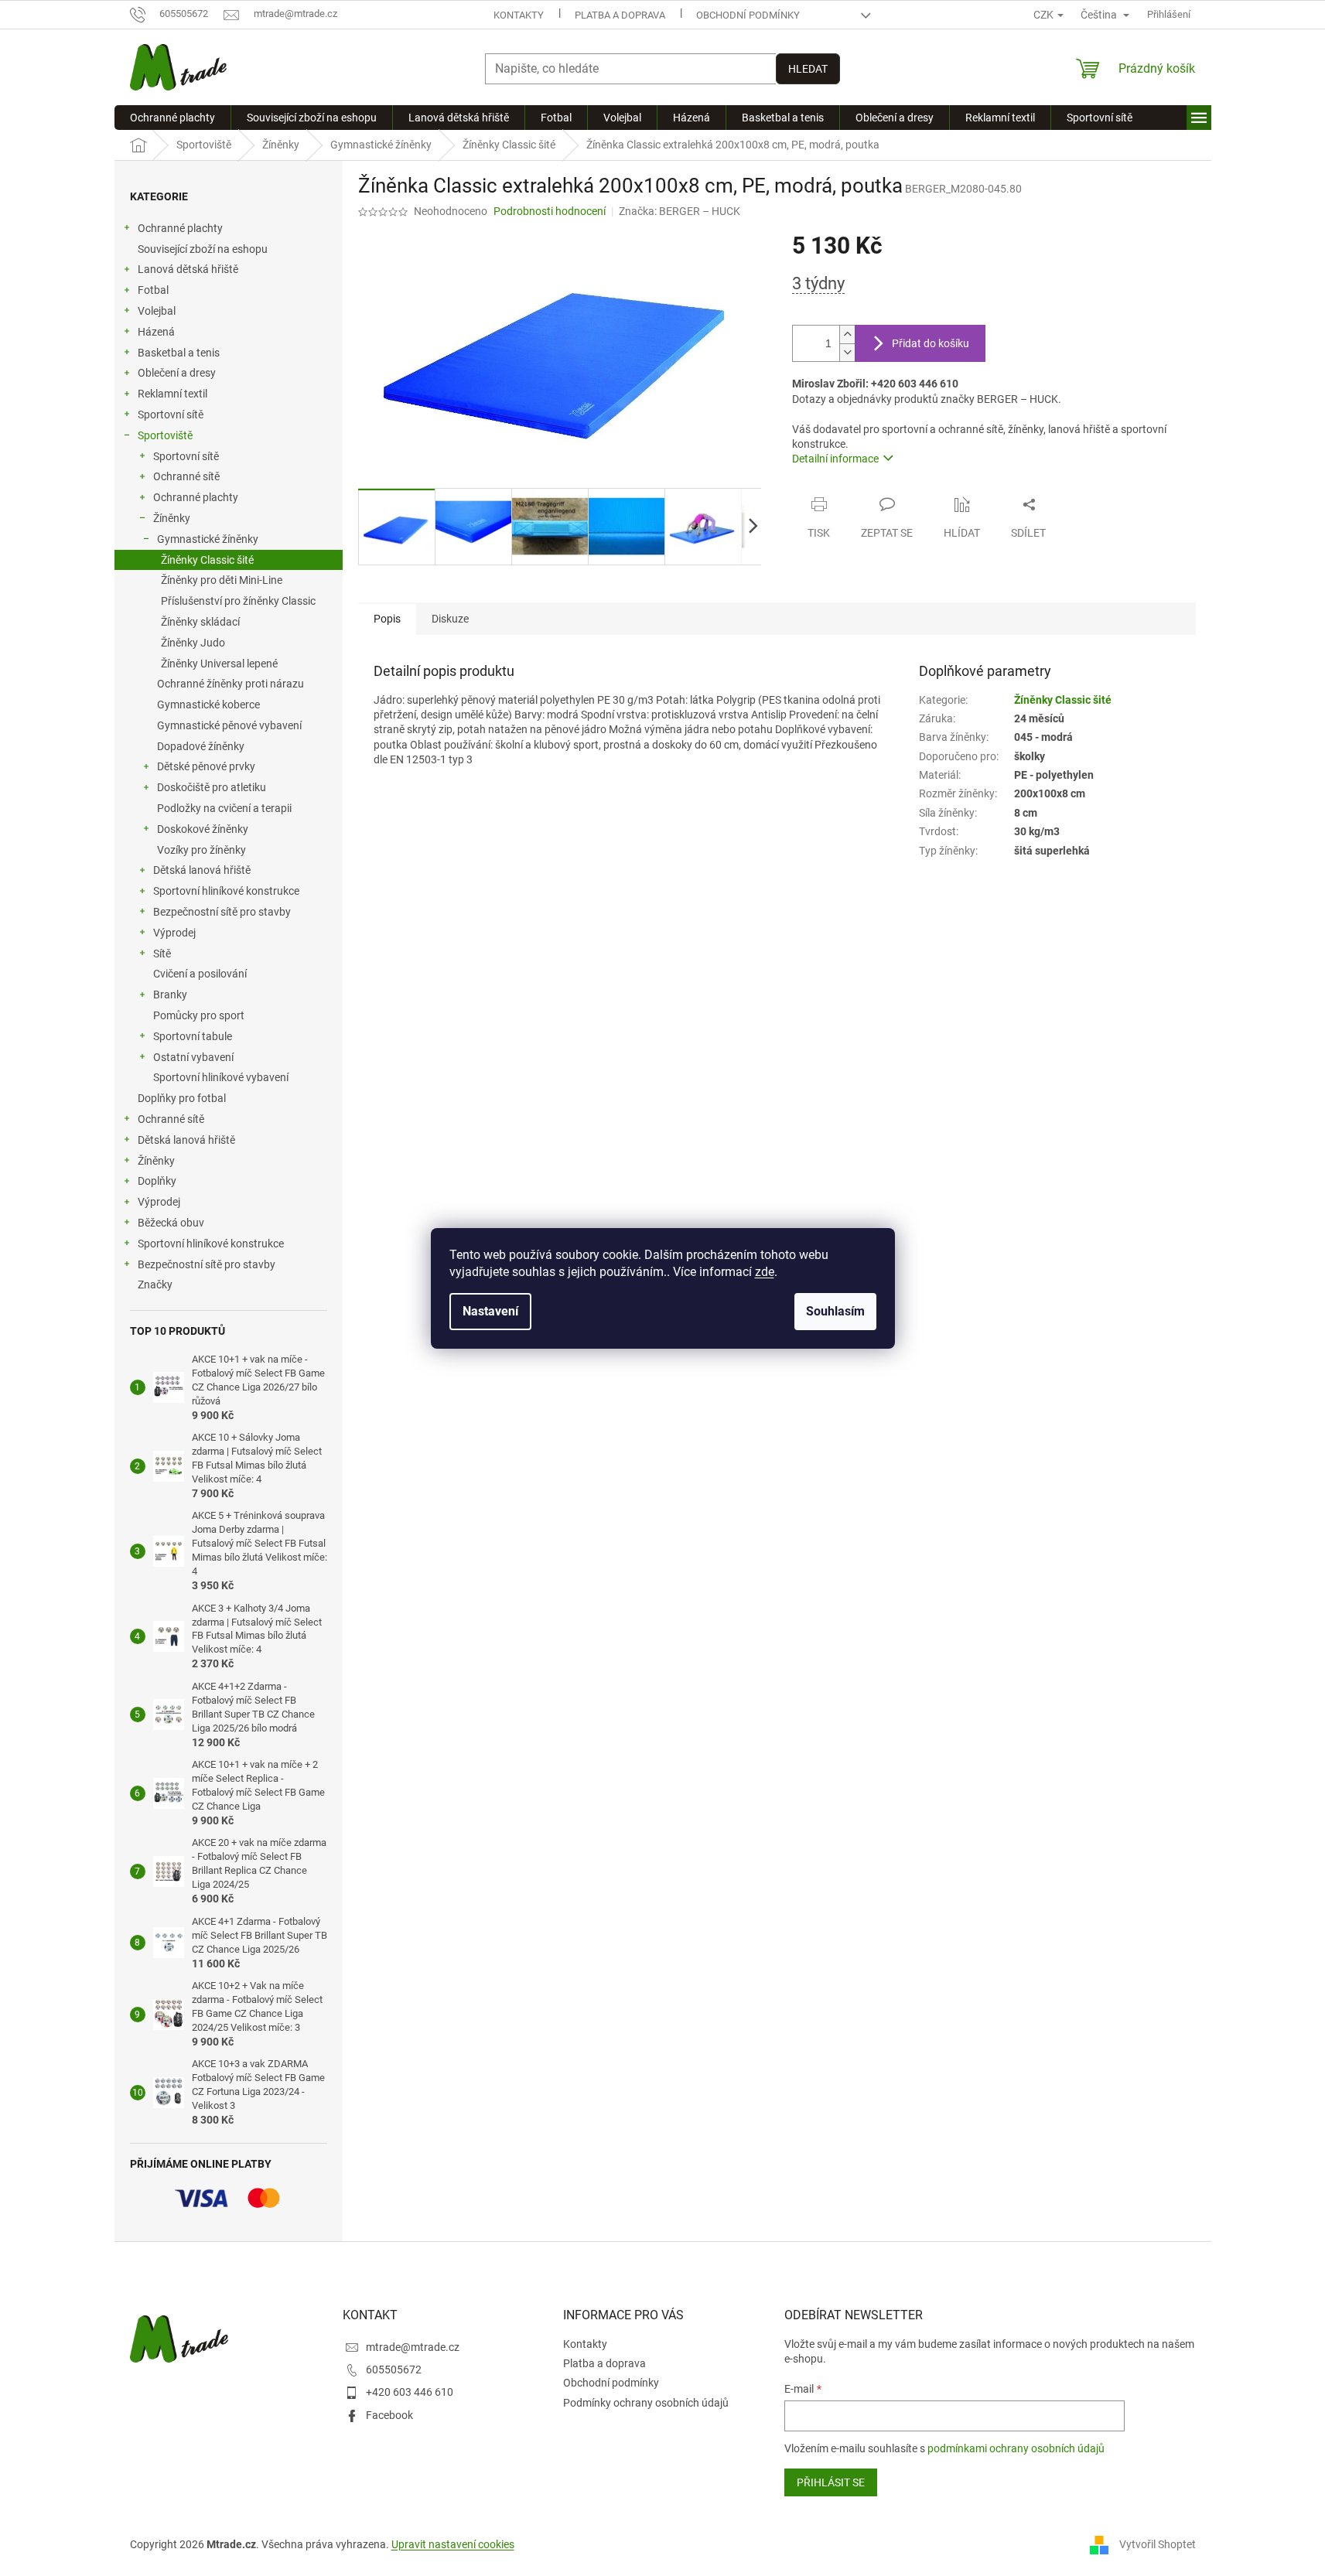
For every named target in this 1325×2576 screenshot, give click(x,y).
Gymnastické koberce (208, 705)
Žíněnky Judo (193, 643)
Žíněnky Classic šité (207, 560)
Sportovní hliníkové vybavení (221, 1077)
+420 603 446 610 (410, 2392)
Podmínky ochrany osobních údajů (646, 2403)
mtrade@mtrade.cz (413, 2347)
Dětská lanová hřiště (202, 870)
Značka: (680, 211)
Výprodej (174, 933)
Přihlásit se (831, 2482)
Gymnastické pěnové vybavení (229, 725)
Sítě (162, 954)
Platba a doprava (620, 15)
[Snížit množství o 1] (847, 352)
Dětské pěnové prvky (206, 766)
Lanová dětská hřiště (188, 269)
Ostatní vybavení (193, 1057)
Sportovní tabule (193, 1036)
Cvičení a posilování (200, 974)
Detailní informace (835, 459)
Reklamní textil (172, 394)
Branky (170, 995)
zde (765, 1272)
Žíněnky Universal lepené (219, 664)
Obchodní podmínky (748, 15)
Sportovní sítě (171, 415)
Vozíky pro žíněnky (201, 850)
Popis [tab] (387, 619)
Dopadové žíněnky (201, 746)
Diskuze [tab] (450, 619)
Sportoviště (165, 435)
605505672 (394, 2370)
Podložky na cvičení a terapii (224, 808)
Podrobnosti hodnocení (550, 211)
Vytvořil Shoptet (1158, 2544)
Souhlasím (835, 1311)
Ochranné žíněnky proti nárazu (231, 684)
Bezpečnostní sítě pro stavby (222, 912)
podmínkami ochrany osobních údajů (1016, 2448)
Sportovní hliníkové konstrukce (226, 891)
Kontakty (519, 15)
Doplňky (157, 1181)
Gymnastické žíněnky (208, 539)
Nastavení (490, 1311)
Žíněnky (172, 518)
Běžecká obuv (171, 1223)
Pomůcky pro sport (199, 1015)
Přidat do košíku (931, 343)
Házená (156, 332)
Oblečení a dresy (177, 373)
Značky (155, 1285)
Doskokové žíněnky (203, 829)
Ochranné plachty (180, 228)
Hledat (808, 69)
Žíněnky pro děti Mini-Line (222, 580)
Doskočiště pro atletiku (212, 787)
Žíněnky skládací (200, 622)
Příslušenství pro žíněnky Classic (238, 601)
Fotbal (153, 290)
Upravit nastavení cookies (453, 2544)
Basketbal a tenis (179, 353)
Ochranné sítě (186, 476)
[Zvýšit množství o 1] (847, 334)
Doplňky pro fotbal (182, 1098)
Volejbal (157, 311)
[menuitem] (172, 118)
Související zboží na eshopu (203, 249)
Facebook (389, 2415)
